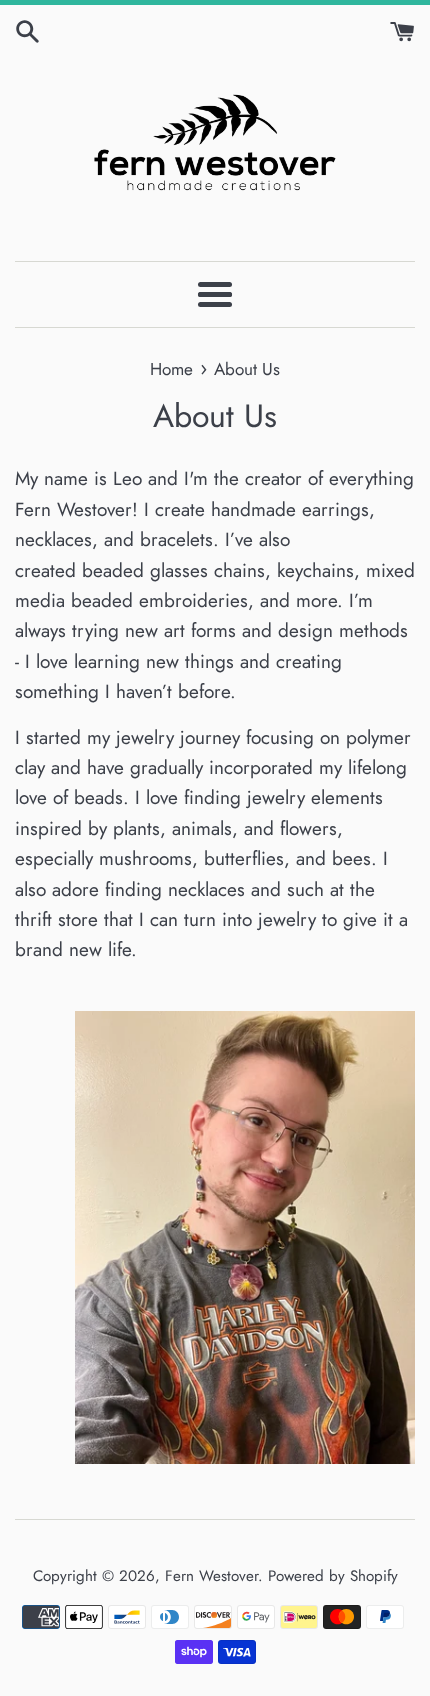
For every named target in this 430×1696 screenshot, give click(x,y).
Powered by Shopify (333, 1576)
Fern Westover (211, 1576)
